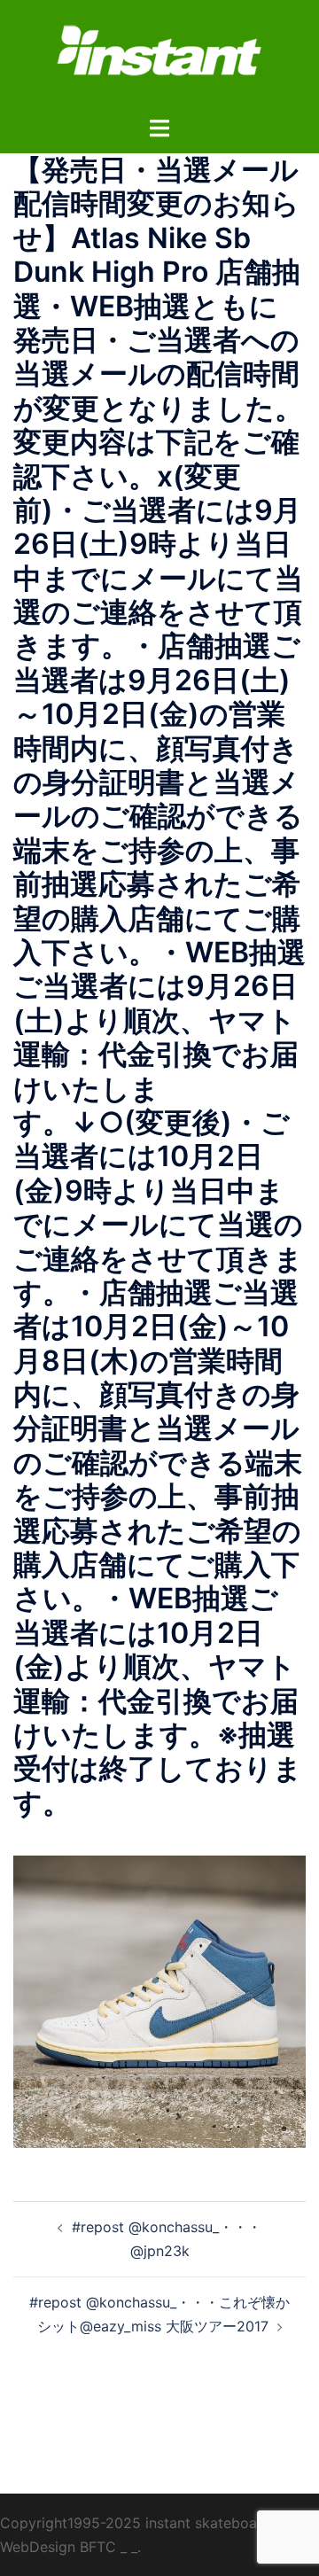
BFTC (98, 2547)
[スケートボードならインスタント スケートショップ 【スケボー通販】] (159, 56)
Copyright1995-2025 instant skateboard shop (154, 2523)
